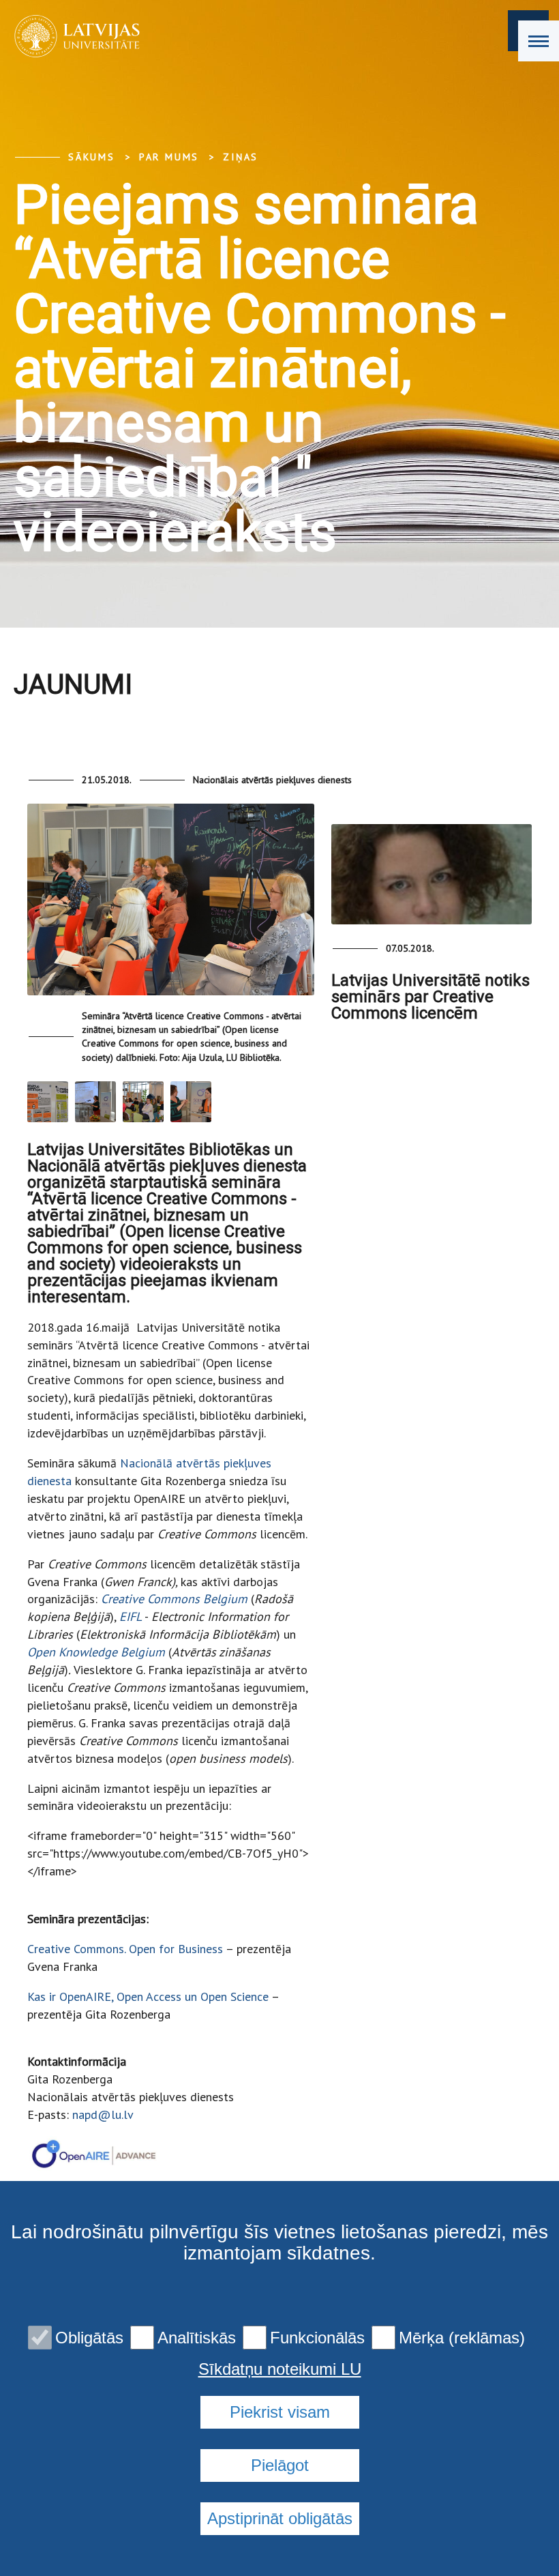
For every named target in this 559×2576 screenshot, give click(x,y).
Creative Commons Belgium (174, 1599)
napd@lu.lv (103, 2114)
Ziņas (241, 157)
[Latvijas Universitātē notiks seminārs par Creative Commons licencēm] (432, 874)
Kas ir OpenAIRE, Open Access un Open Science (148, 1996)
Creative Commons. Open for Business (125, 1949)
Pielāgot (280, 2465)
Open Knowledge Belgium (96, 1652)
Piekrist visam (280, 2412)
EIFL (131, 1616)
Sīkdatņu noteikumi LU (280, 2369)
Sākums (92, 157)
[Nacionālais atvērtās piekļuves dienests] (73, 36)
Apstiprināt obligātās (280, 2518)
